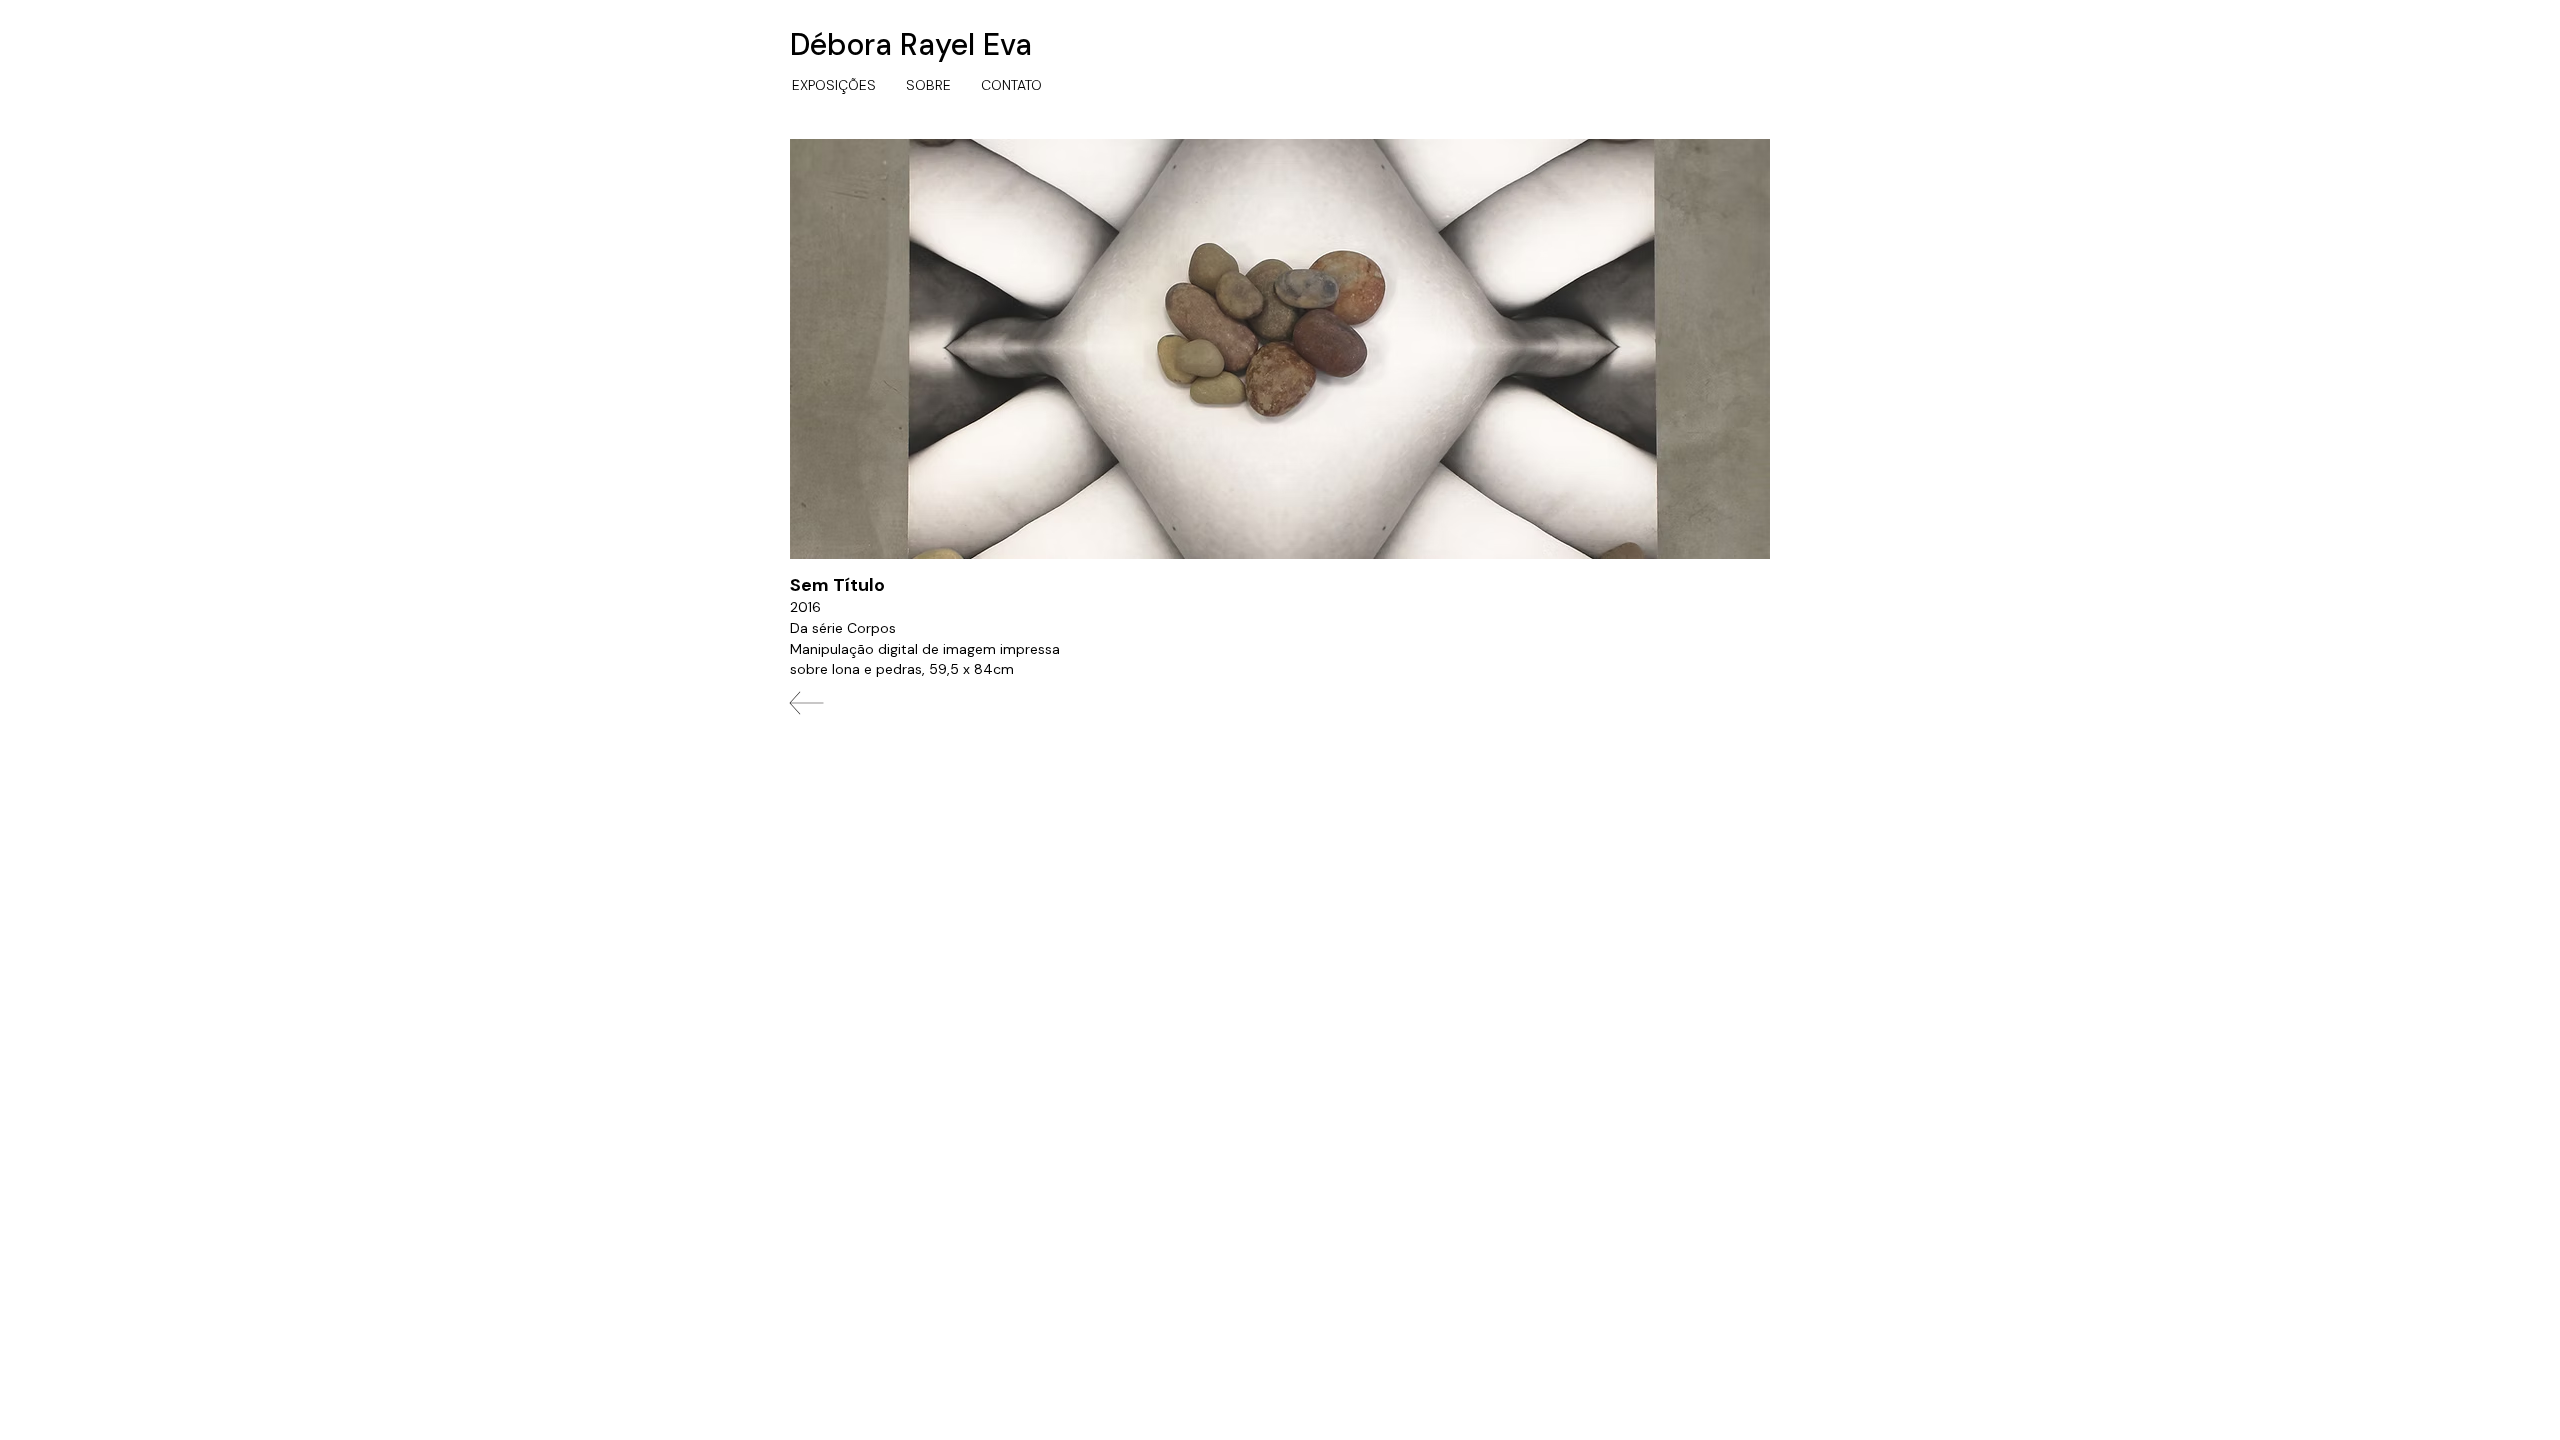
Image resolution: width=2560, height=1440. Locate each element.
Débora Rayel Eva (911, 44)
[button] (1280, 349)
